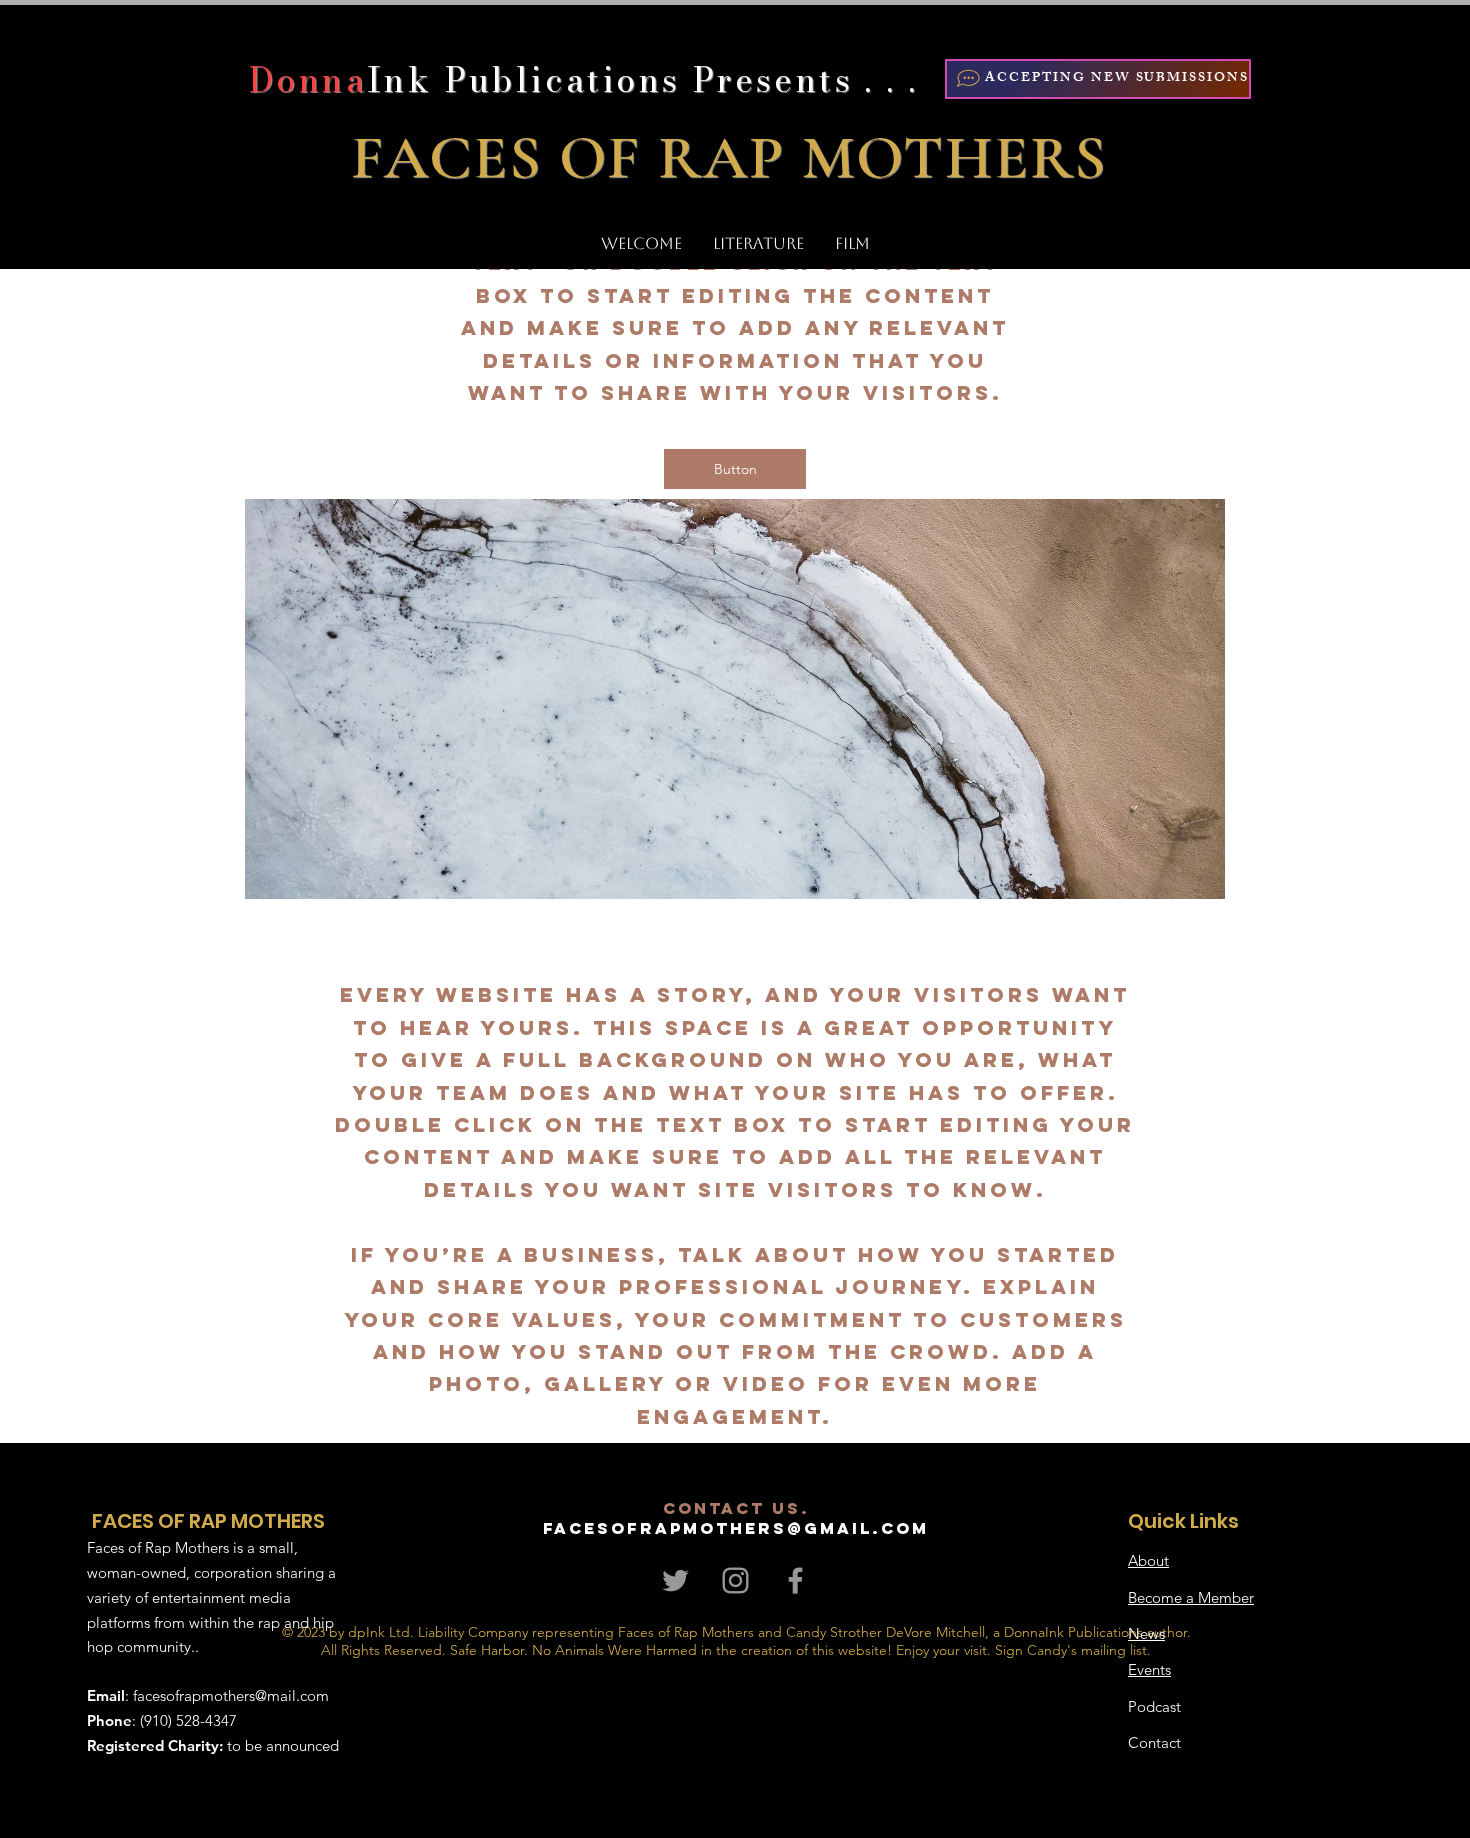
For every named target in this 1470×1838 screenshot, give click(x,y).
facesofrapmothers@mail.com (231, 1695)
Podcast (1154, 1706)
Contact (1154, 1742)
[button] (735, 469)
